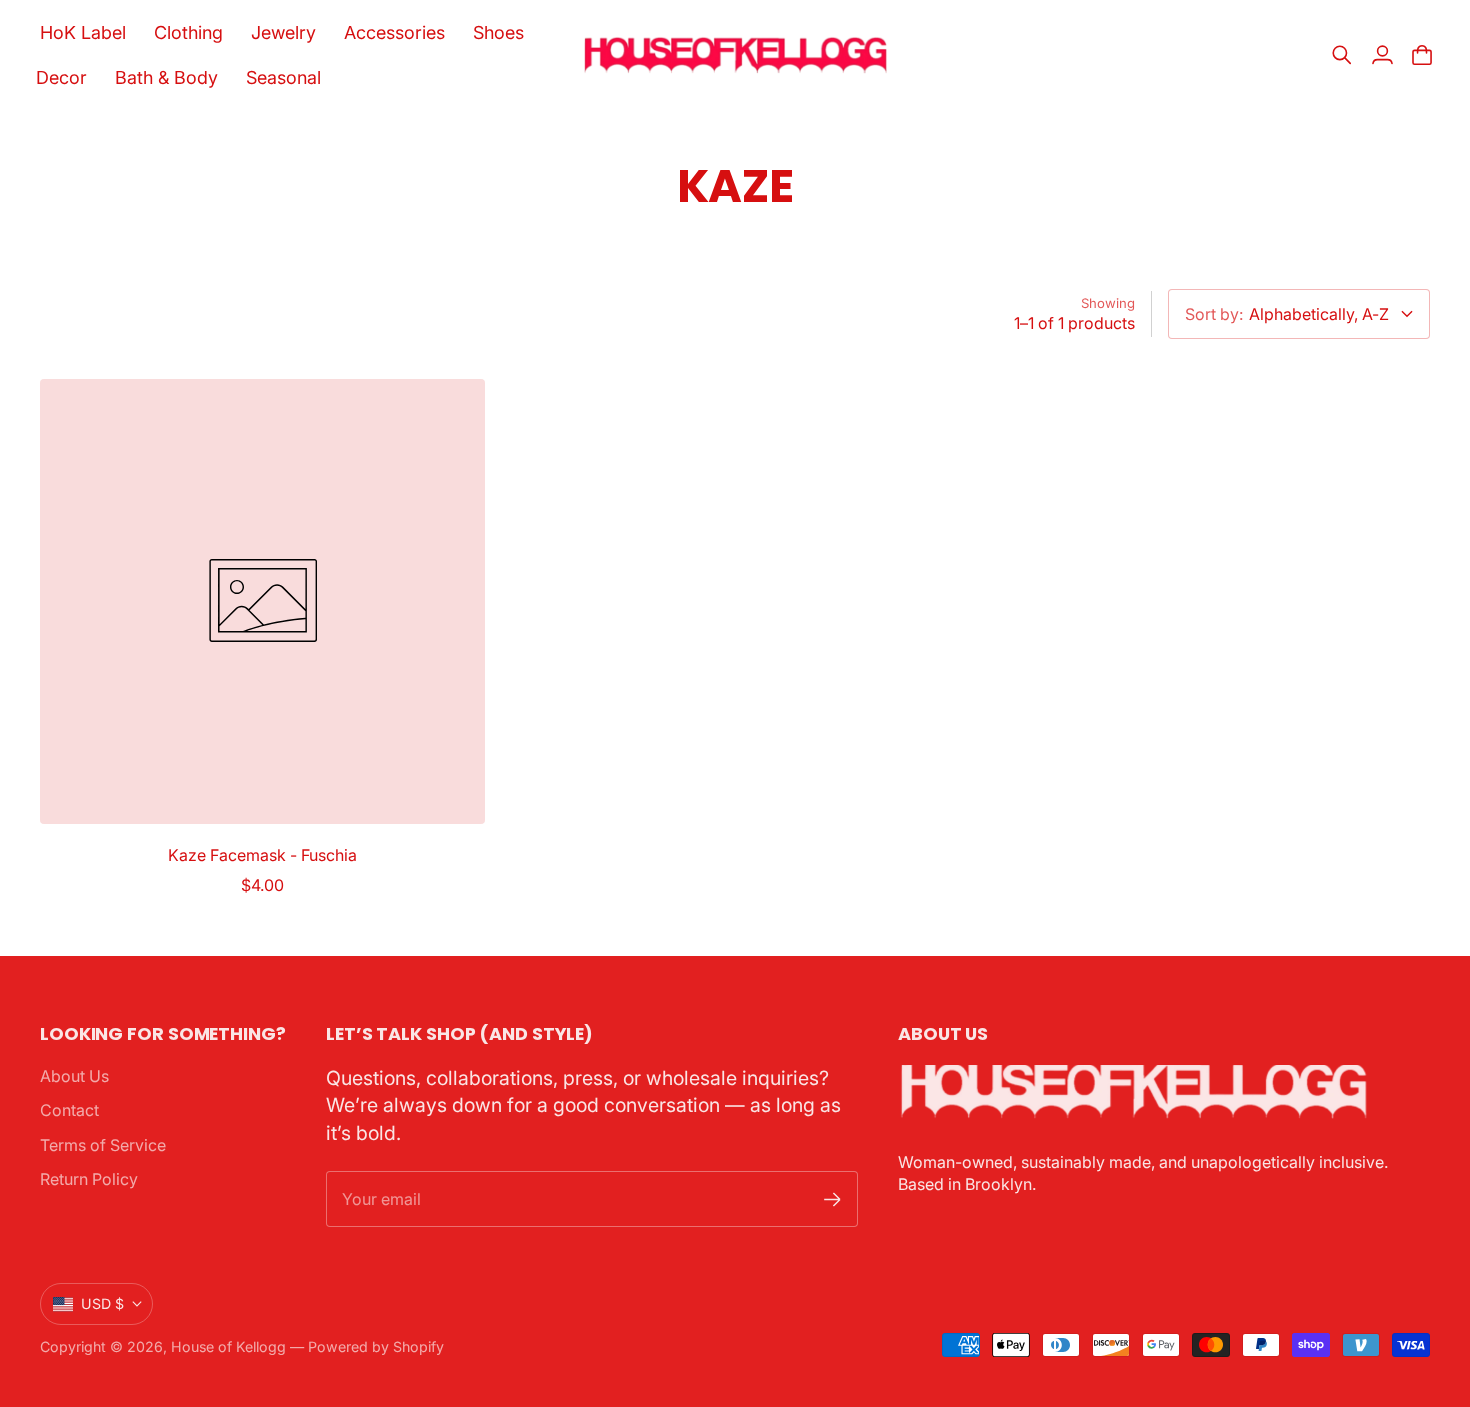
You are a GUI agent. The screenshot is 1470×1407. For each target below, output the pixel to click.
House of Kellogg (228, 1346)
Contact (69, 1110)
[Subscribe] (832, 1199)
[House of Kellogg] (735, 55)
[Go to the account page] (1382, 55)
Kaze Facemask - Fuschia (262, 855)
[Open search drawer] (1342, 55)
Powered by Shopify (376, 1346)
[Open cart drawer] (1422, 55)
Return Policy (89, 1179)
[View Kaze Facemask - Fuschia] (262, 601)
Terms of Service (103, 1145)
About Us (74, 1076)
